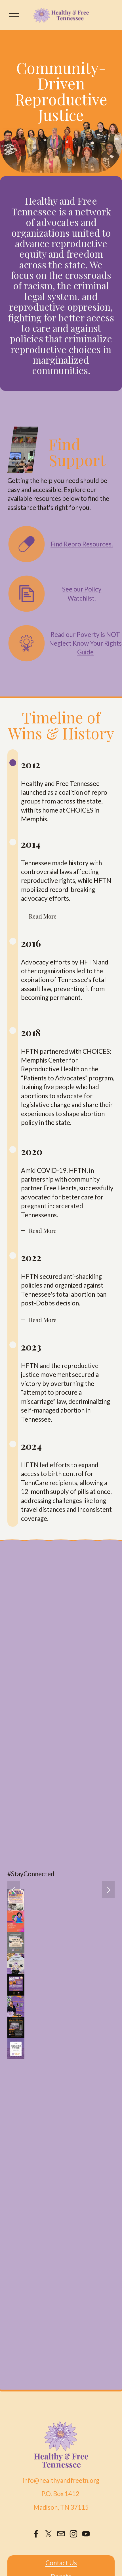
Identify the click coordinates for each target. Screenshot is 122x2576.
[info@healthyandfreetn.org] (61, 2534)
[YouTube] (86, 2534)
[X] (49, 2534)
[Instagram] (73, 2534)
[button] (14, 1889)
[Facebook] (36, 2534)
